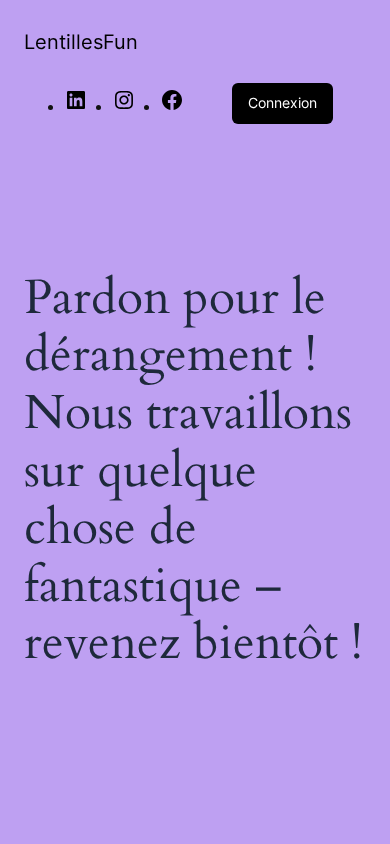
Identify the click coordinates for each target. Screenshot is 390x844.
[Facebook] (172, 107)
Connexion (282, 102)
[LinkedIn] (76, 107)
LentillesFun (81, 42)
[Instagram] (124, 107)
